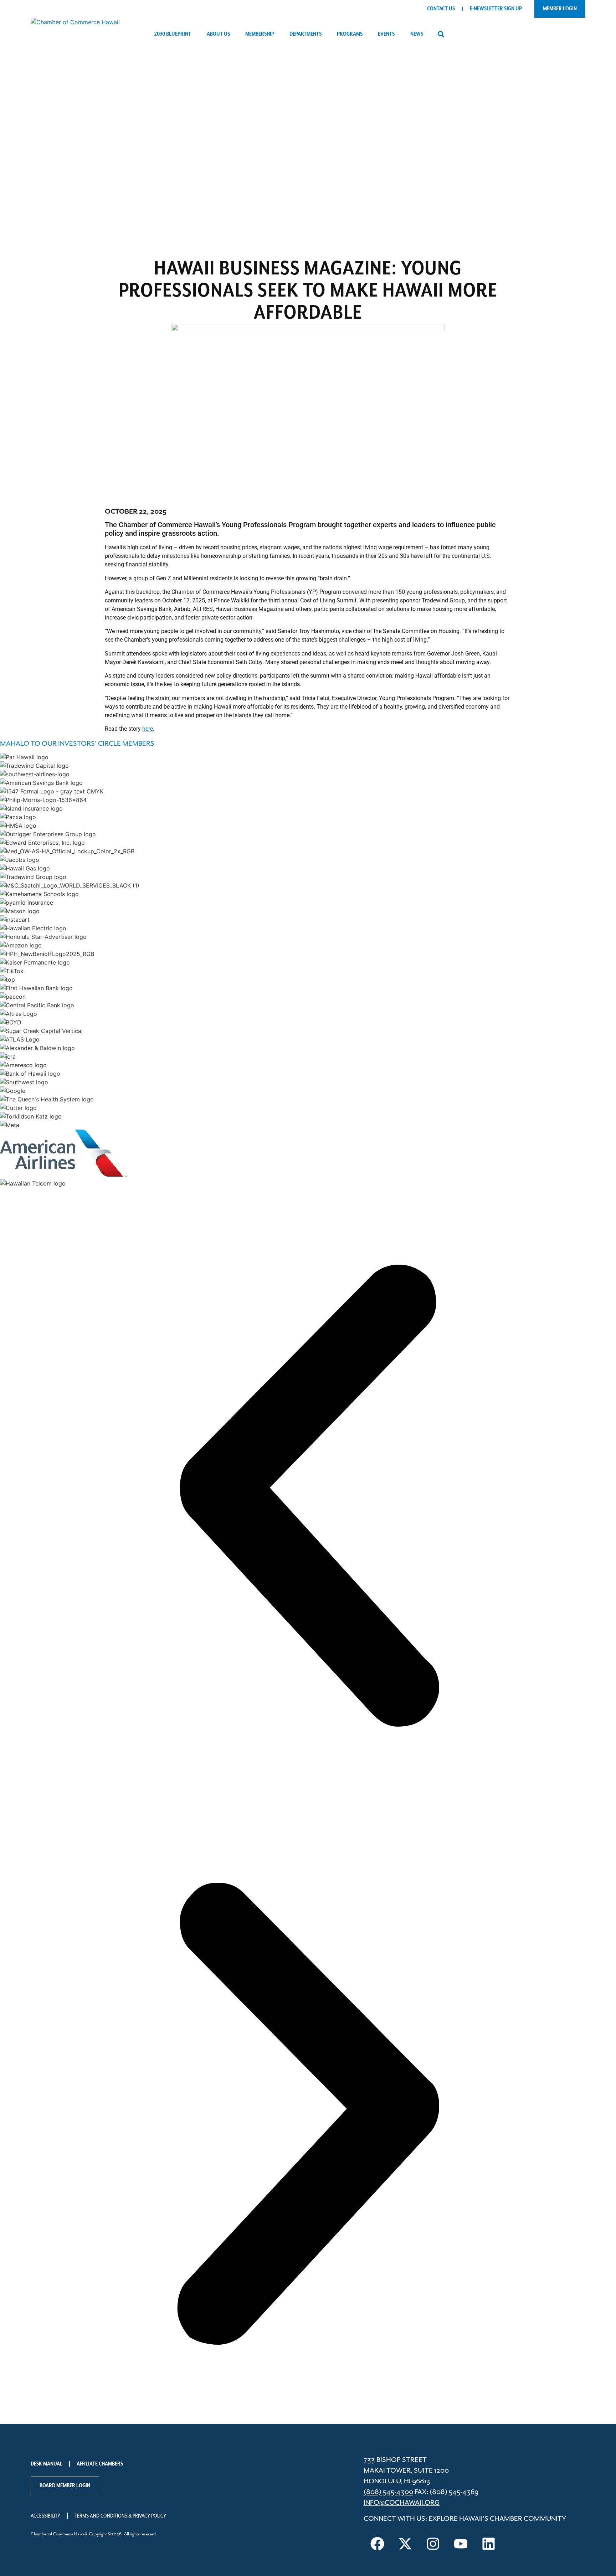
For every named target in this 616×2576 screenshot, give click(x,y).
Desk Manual (47, 2464)
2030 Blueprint (173, 34)
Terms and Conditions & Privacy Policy (120, 2516)
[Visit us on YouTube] (461, 2544)
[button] (441, 34)
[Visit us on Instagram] (433, 2544)
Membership (260, 34)
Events (386, 34)
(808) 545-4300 (388, 2492)
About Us (218, 34)
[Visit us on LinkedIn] (489, 2544)
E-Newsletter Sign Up (496, 9)
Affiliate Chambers (100, 2464)
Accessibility (45, 2516)
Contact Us (441, 9)
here (148, 729)
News (417, 34)
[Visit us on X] (405, 2544)
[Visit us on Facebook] (378, 2544)
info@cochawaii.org (402, 2503)
